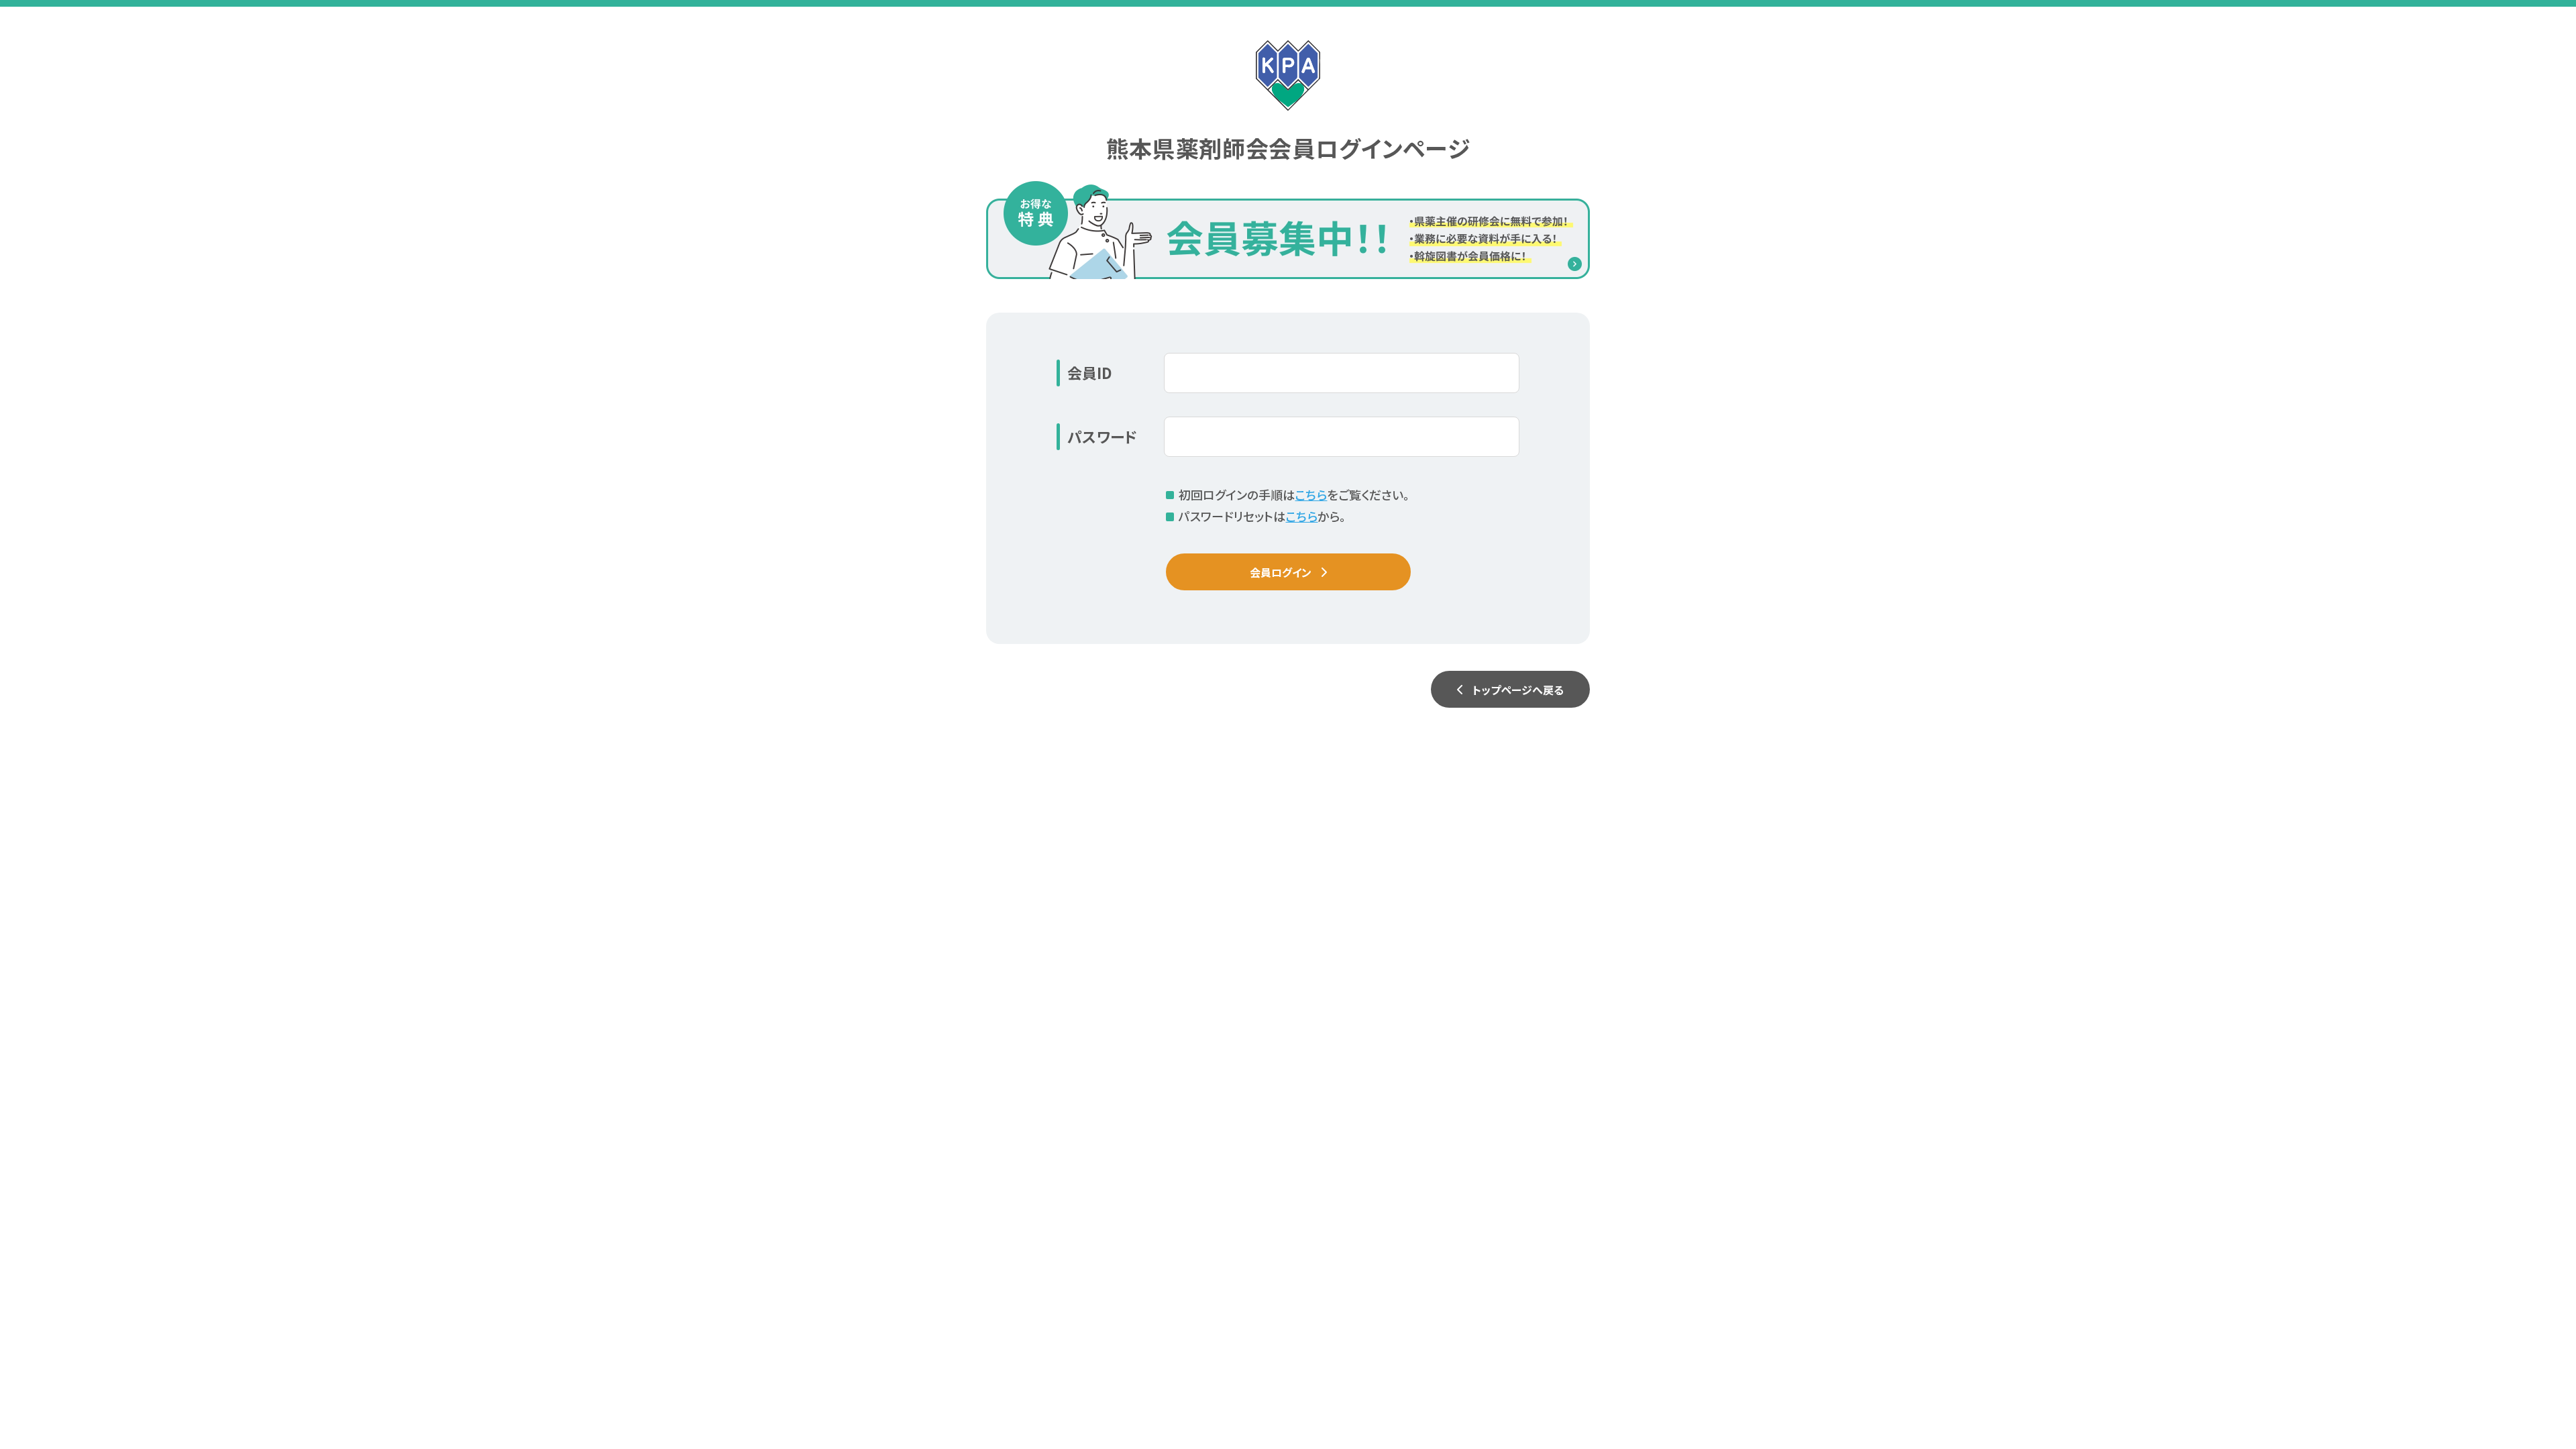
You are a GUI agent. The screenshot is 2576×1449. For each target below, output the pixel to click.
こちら (1311, 494)
